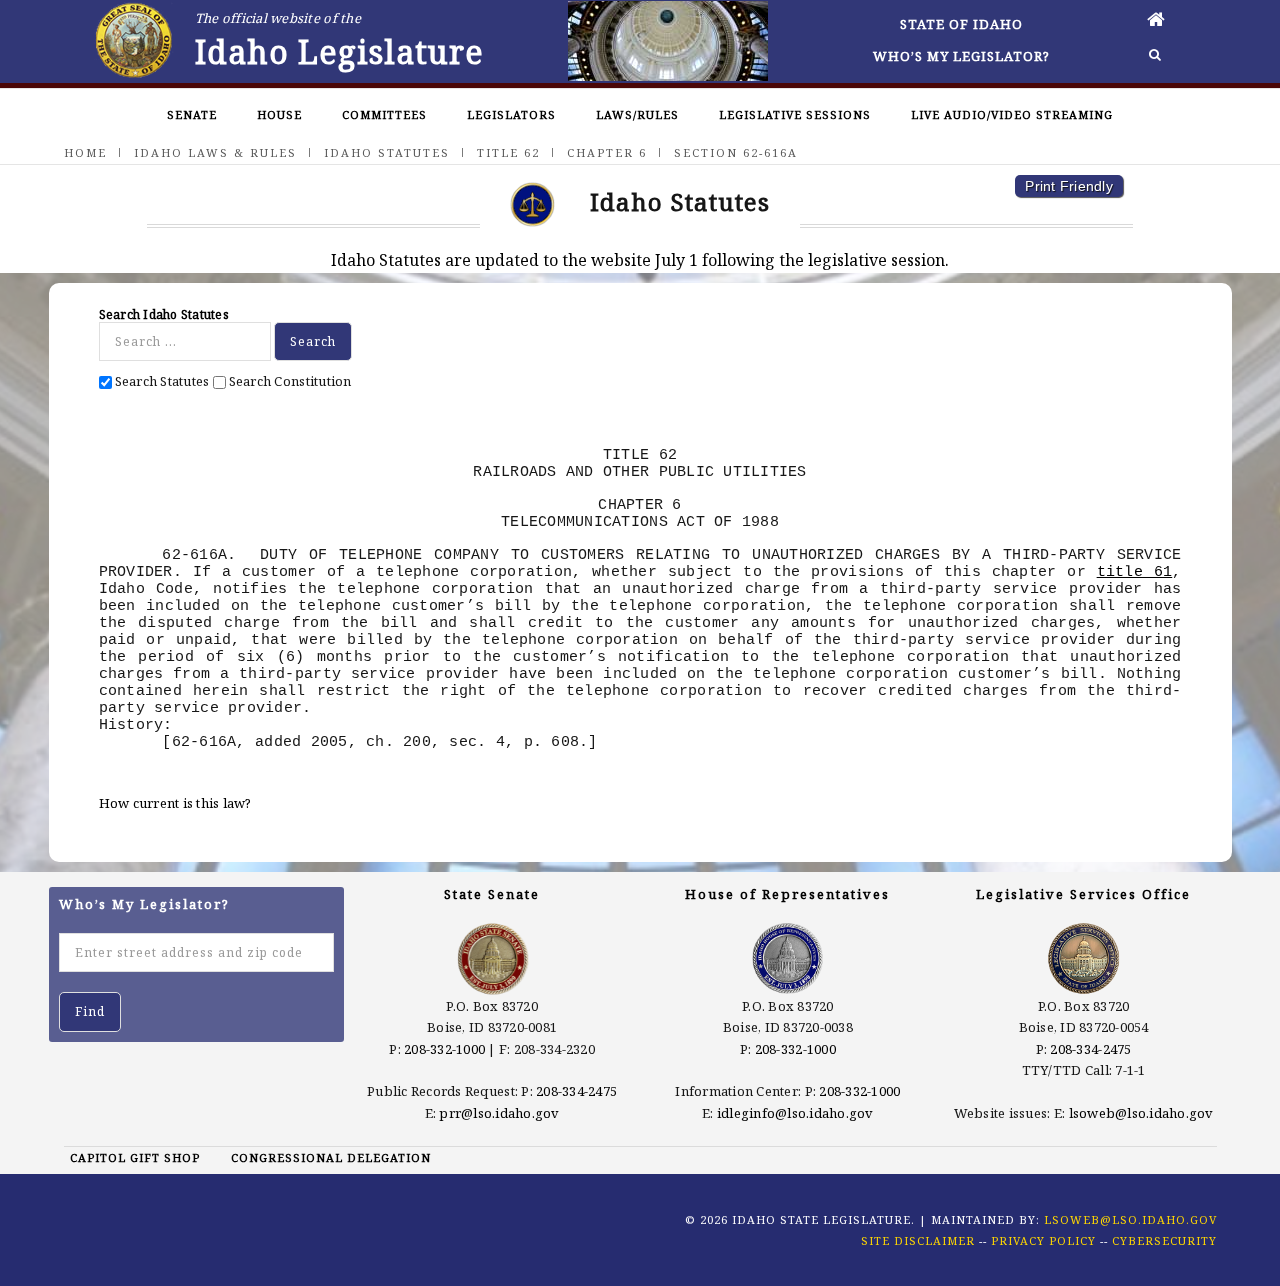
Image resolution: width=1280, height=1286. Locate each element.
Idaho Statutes (387, 152)
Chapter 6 (607, 152)
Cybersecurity (1164, 1240)
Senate (192, 114)
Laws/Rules (637, 114)
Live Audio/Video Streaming (1012, 114)
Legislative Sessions (795, 114)
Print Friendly (1069, 186)
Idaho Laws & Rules (215, 152)
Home (85, 152)
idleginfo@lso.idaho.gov (795, 1113)
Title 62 (508, 152)
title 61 (1135, 572)
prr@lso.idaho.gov (499, 1113)
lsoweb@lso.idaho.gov (1141, 1113)
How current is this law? (175, 803)
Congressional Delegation (331, 1157)
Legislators (511, 114)
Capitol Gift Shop (135, 1157)
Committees (384, 114)
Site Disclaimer (918, 1240)
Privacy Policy (1043, 1240)
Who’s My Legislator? (961, 56)
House (279, 114)
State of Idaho (961, 24)
